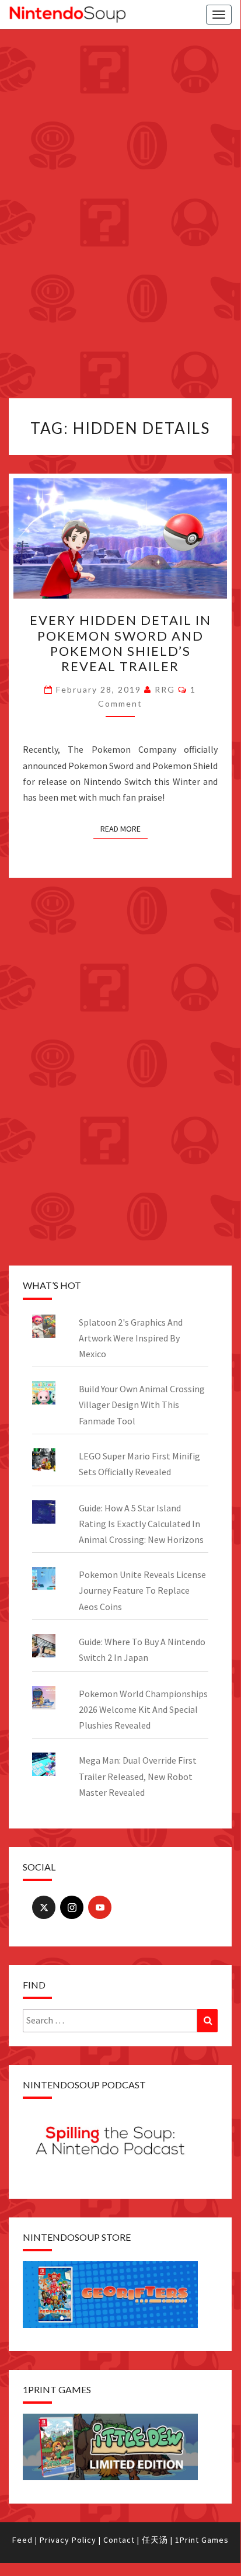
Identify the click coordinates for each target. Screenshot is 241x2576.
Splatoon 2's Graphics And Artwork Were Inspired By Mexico (131, 1338)
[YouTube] (100, 1907)
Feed (22, 2540)
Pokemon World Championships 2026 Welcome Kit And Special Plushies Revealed (143, 1709)
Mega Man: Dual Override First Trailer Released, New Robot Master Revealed (138, 1776)
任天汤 (155, 2540)
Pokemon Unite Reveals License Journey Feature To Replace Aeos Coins (142, 1590)
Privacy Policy (68, 2540)
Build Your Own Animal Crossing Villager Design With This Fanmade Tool (142, 1405)
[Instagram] (72, 1907)
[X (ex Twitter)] (44, 1907)
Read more (120, 829)
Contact (119, 2540)
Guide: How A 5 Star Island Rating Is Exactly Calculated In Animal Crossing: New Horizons (141, 1524)
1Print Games (202, 2540)
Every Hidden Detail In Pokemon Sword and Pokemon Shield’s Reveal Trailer (120, 643)
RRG (165, 689)
